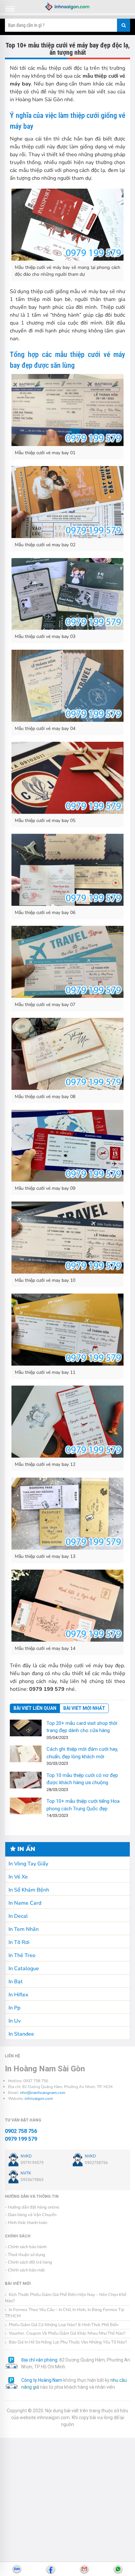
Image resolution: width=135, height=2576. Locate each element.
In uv (15, 2021)
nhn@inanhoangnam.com (43, 2093)
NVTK (26, 2173)
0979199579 (32, 2163)
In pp (14, 2008)
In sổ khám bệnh (29, 1890)
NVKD (26, 2156)
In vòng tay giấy (28, 1864)
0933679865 (32, 2180)
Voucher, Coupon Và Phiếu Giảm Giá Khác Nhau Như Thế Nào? (67, 2333)
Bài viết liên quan (35, 1708)
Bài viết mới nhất (84, 1708)
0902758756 (96, 2163)
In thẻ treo (22, 1955)
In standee (21, 2034)
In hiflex (18, 1995)
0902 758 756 (21, 2131)
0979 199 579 (21, 2139)
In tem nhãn (24, 1929)
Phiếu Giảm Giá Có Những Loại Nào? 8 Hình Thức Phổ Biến (63, 2325)
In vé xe (18, 1877)
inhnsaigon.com (39, 2099)
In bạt (16, 1982)
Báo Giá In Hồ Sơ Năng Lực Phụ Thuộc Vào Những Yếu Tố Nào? (67, 2342)
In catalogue (24, 1969)
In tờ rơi (19, 1942)
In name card (25, 1903)
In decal (18, 1916)
